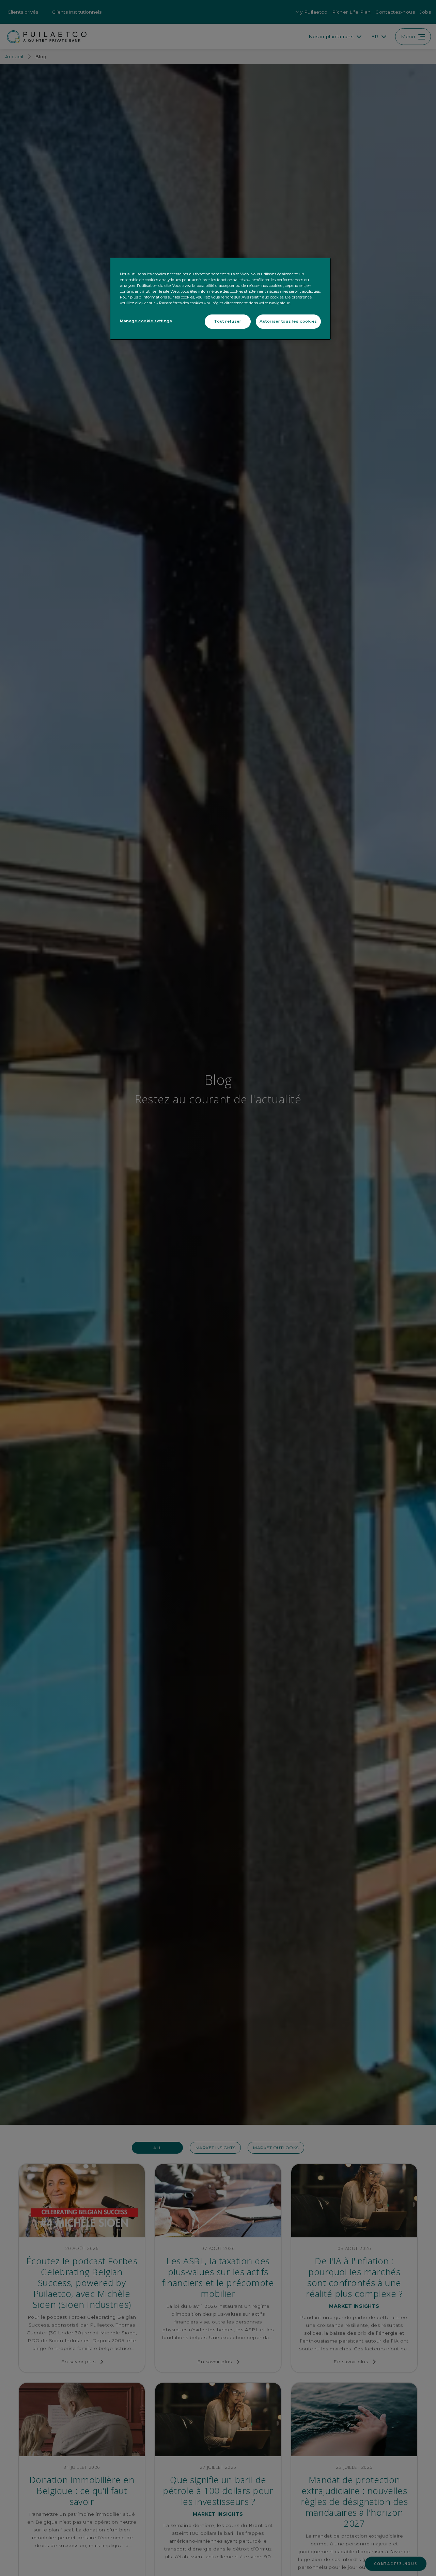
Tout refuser (228, 321)
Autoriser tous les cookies (288, 321)
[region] (220, 299)
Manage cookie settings (146, 321)
